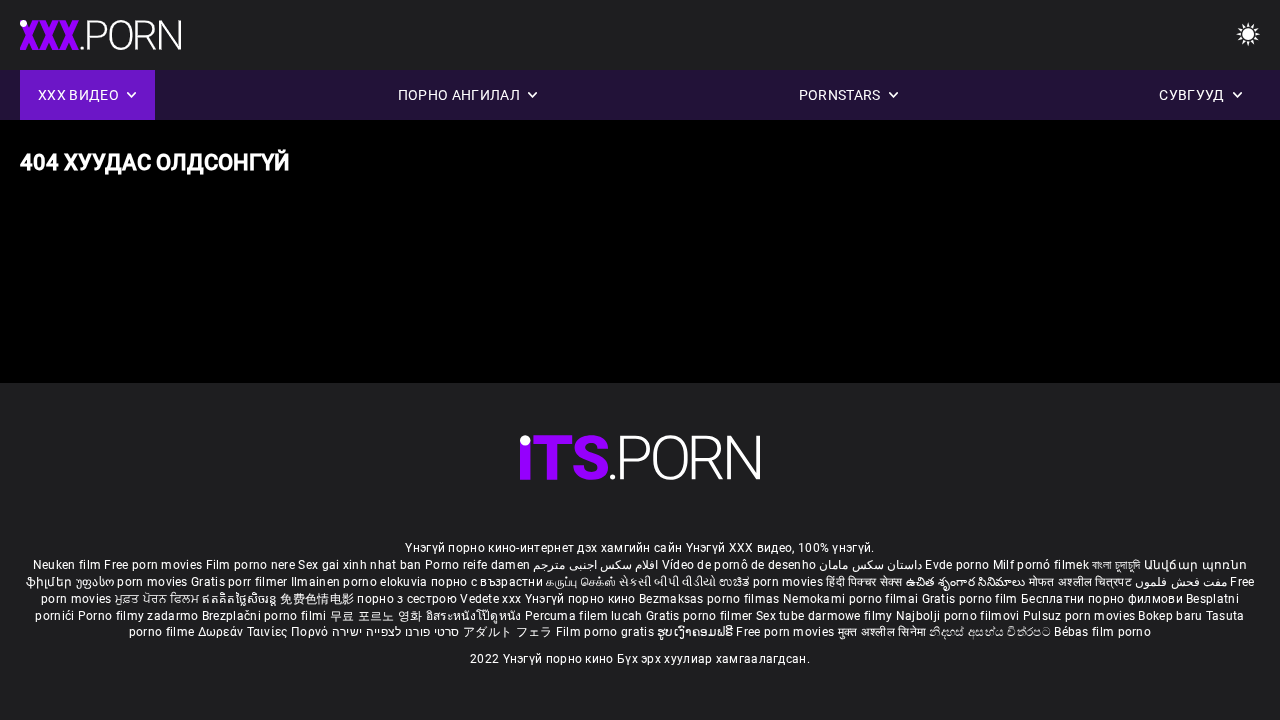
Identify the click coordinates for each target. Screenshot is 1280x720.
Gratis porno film (971, 599)
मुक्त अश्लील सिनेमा (884, 632)
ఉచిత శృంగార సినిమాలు (967, 582)
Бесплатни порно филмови (1103, 599)
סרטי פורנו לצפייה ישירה (396, 632)
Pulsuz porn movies (1081, 616)
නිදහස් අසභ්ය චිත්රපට (991, 632)
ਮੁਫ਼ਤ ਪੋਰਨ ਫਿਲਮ (159, 599)
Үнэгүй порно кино (582, 599)
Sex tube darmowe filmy (824, 616)
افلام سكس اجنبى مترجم (595, 565)
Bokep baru (1170, 616)
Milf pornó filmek (1041, 565)
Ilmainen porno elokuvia (361, 582)
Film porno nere (251, 565)
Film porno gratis (606, 632)
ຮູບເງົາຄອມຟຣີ (696, 632)
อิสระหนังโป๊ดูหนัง (475, 616)
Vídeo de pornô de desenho (739, 565)
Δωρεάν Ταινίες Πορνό (265, 632)
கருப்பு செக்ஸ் (580, 582)
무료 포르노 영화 (378, 616)
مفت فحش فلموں (1182, 582)
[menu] (640, 457)
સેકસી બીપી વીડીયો (667, 582)
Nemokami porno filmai (852, 599)
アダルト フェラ (507, 632)
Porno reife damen (477, 565)
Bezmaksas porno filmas (711, 599)
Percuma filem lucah (585, 616)
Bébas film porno (1102, 632)
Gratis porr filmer (241, 582)
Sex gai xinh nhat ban (359, 565)
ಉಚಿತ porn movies (772, 582)
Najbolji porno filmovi (958, 616)
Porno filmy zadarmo (140, 616)
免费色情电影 (318, 599)
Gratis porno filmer (701, 616)
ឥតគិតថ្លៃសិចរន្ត (241, 599)
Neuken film (67, 565)
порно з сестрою (407, 599)
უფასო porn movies (133, 582)
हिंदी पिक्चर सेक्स (864, 582)
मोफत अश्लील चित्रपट (1082, 582)
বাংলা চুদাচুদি (1116, 565)
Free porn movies (154, 565)
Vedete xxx (490, 599)
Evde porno (957, 565)
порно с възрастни (487, 582)
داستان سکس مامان (870, 565)
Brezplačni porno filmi (266, 616)
